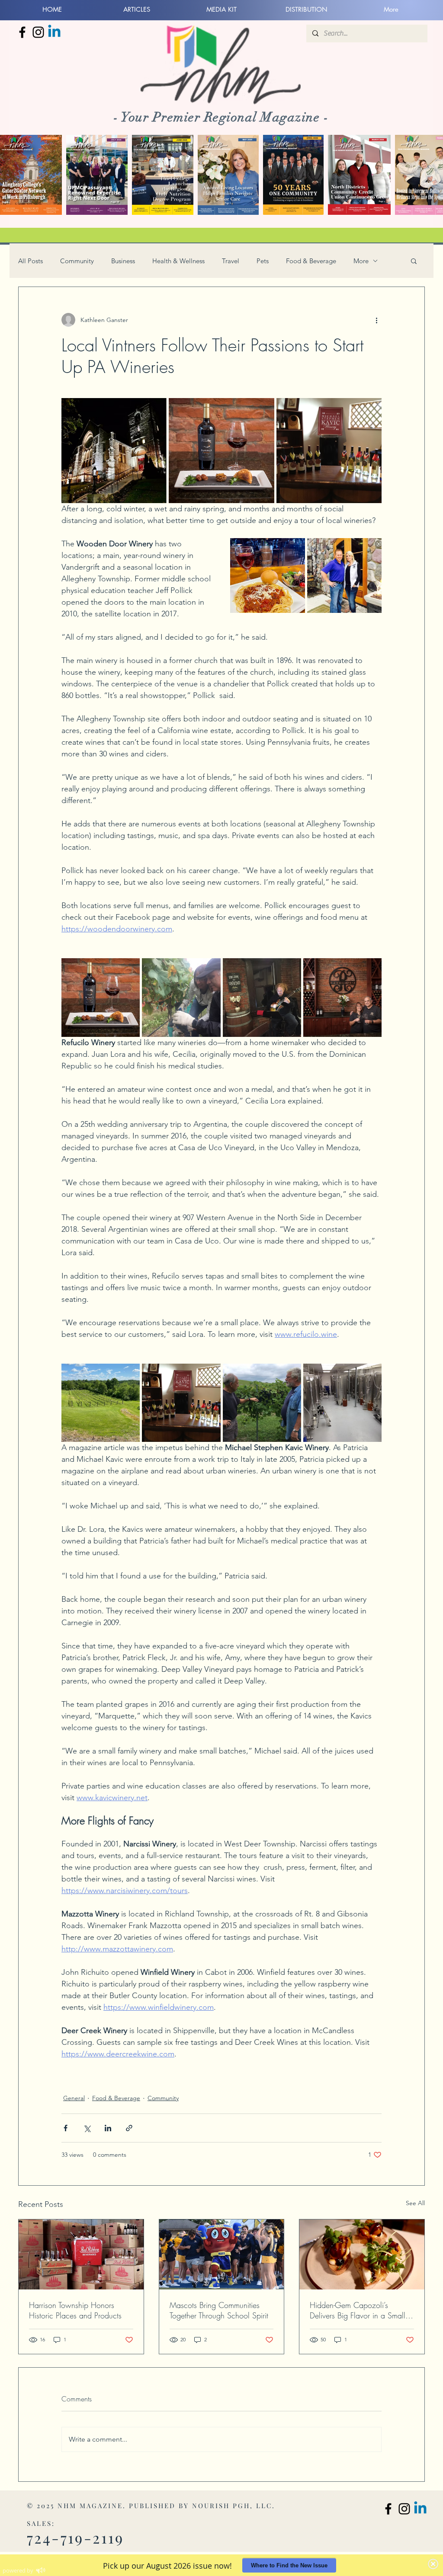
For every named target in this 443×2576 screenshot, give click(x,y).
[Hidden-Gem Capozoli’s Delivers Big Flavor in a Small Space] (362, 2254)
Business (123, 261)
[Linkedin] (54, 32)
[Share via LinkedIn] (108, 2128)
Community (77, 261)
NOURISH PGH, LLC (232, 2506)
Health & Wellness (178, 261)
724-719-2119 (75, 2538)
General (74, 2098)
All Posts (30, 261)
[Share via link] (129, 2128)
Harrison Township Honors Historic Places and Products (75, 2310)
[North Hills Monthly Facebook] (22, 32)
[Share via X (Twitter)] (87, 2128)
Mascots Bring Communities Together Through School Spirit (219, 2310)
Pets (263, 261)
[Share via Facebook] (66, 2128)
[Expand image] (114, 451)
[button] (414, 261)
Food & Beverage (311, 261)
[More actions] (376, 320)
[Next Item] (428, 175)
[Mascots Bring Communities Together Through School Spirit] (222, 2254)
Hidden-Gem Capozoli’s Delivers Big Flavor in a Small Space (358, 2310)
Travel (231, 261)
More (361, 261)
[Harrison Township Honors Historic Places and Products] (81, 2254)
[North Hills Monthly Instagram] (38, 32)
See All (415, 2203)
